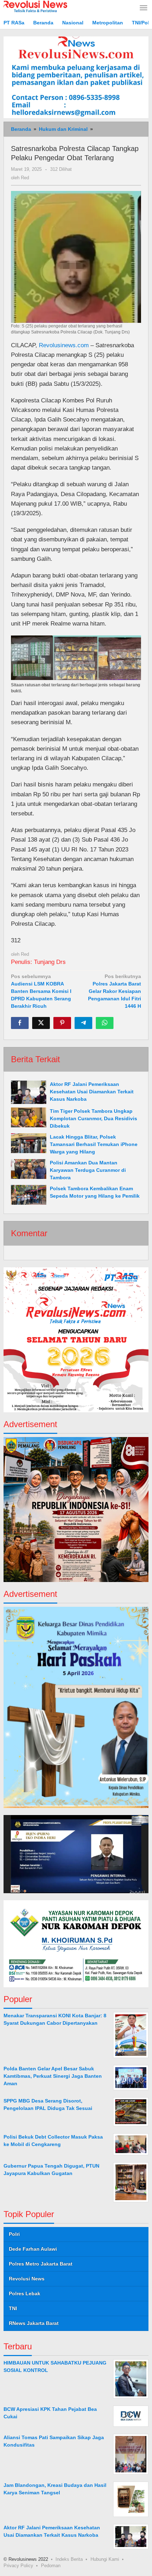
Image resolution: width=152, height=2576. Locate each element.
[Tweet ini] (41, 1023)
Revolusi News (27, 2279)
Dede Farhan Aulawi (33, 2249)
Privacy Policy (18, 2566)
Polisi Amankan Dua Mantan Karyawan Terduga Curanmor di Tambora (88, 1170)
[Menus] (144, 8)
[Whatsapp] (105, 1023)
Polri (14, 2234)
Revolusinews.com (64, 345)
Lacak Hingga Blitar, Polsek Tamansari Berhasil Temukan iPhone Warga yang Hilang (94, 1144)
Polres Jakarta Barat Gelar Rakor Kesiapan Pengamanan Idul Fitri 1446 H (115, 991)
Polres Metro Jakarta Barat (41, 2264)
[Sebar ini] (20, 1023)
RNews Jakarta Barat (34, 2323)
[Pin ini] (62, 1023)
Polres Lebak (25, 2293)
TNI (13, 2308)
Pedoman (51, 2566)
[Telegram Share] (83, 1023)
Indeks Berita (69, 2559)
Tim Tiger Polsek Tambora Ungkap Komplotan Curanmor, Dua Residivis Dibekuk (93, 1118)
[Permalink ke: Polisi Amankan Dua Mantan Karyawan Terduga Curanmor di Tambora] (29, 1169)
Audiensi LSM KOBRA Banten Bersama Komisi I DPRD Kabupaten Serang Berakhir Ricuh (41, 991)
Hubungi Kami (105, 2559)
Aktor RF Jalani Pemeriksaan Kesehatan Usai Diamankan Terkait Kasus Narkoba (92, 1092)
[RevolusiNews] (35, 6)
